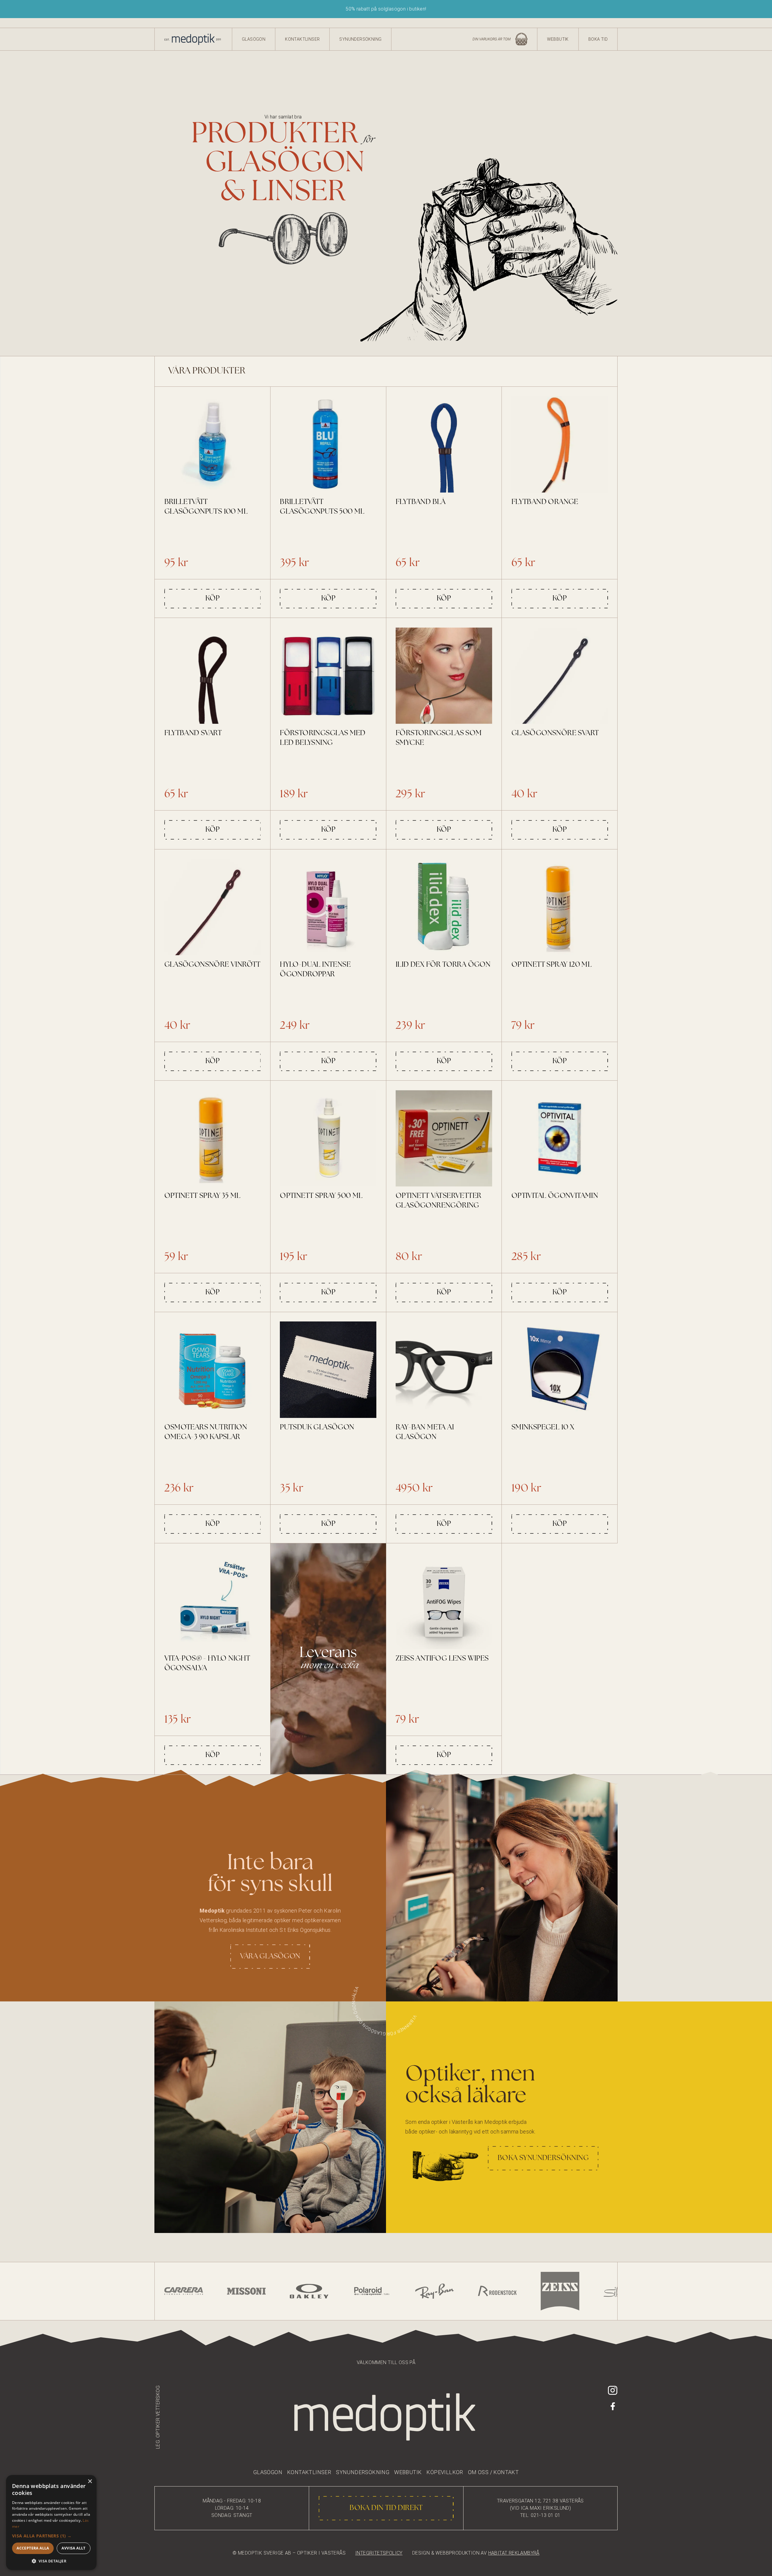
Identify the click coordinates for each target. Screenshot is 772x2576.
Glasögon (254, 39)
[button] (51, 2536)
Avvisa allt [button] (73, 2548)
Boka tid (598, 39)
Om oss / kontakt (493, 2472)
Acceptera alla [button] (33, 2548)
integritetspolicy (379, 2553)
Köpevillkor (445, 2472)
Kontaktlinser (302, 39)
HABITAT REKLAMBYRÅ (514, 2553)
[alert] (51, 2522)
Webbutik (558, 39)
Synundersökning (360, 39)
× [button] (90, 2482)
